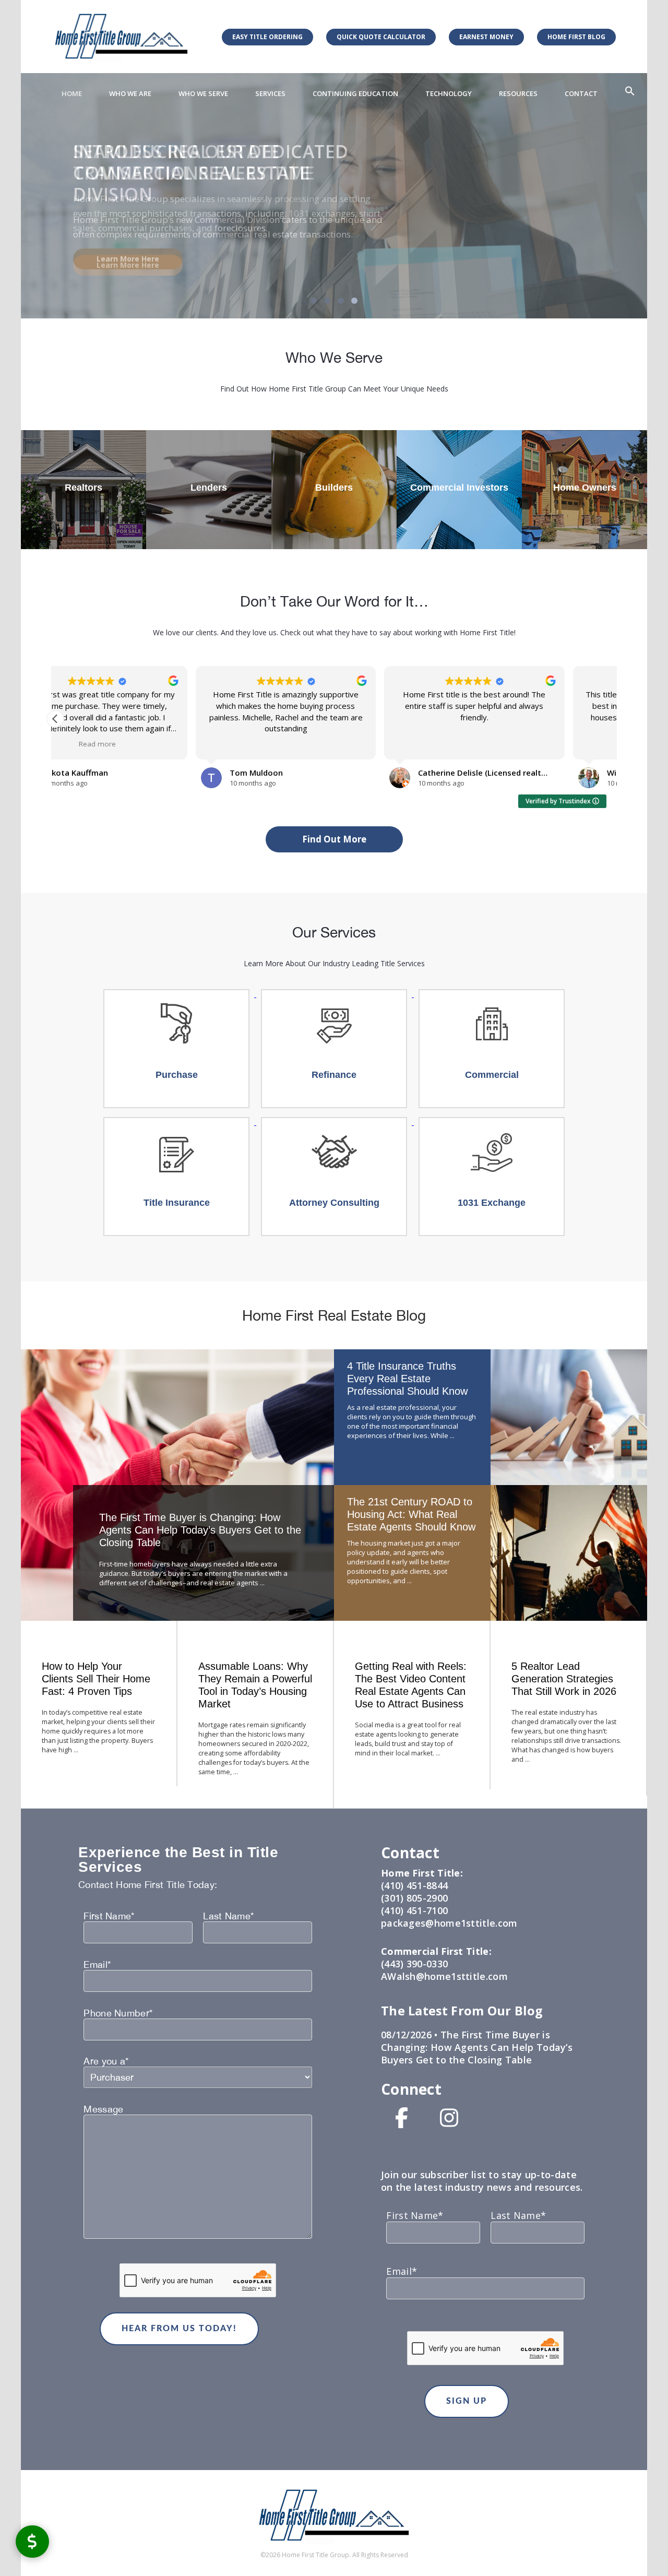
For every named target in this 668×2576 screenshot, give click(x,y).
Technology (449, 93)
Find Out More (334, 839)
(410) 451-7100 (414, 1910)
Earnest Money (486, 37)
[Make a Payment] (32, 2541)
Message (103, 2109)
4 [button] (354, 301)
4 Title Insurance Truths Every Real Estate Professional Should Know (407, 1379)
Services (270, 93)
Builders (334, 488)
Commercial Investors (459, 488)
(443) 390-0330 (414, 1964)
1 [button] (314, 301)
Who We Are (130, 93)
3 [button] (341, 301)
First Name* (109, 1916)
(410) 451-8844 (414, 1885)
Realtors (83, 488)
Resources (518, 93)
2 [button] (327, 301)
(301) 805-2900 (414, 1898)
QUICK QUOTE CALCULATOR (381, 37)
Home (72, 93)
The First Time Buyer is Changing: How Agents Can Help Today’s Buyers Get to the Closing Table (200, 1530)
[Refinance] (335, 994)
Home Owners (585, 488)
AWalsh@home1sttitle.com (444, 1976)
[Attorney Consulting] (335, 1122)
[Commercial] (492, 994)
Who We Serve (203, 93)
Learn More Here (128, 265)
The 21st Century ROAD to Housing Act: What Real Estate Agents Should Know (411, 1514)
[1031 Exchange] (492, 1122)
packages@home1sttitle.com (449, 1923)
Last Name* (228, 1916)
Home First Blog (576, 37)
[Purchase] (177, 994)
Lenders (209, 488)
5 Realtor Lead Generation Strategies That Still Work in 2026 (564, 1679)
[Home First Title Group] (121, 36)
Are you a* (106, 2061)
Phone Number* (118, 2013)
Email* (97, 1965)
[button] (630, 91)
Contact (581, 93)
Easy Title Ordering (267, 37)
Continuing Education (355, 93)
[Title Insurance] (177, 1122)
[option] (334, 196)
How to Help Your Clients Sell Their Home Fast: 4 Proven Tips (96, 1679)
